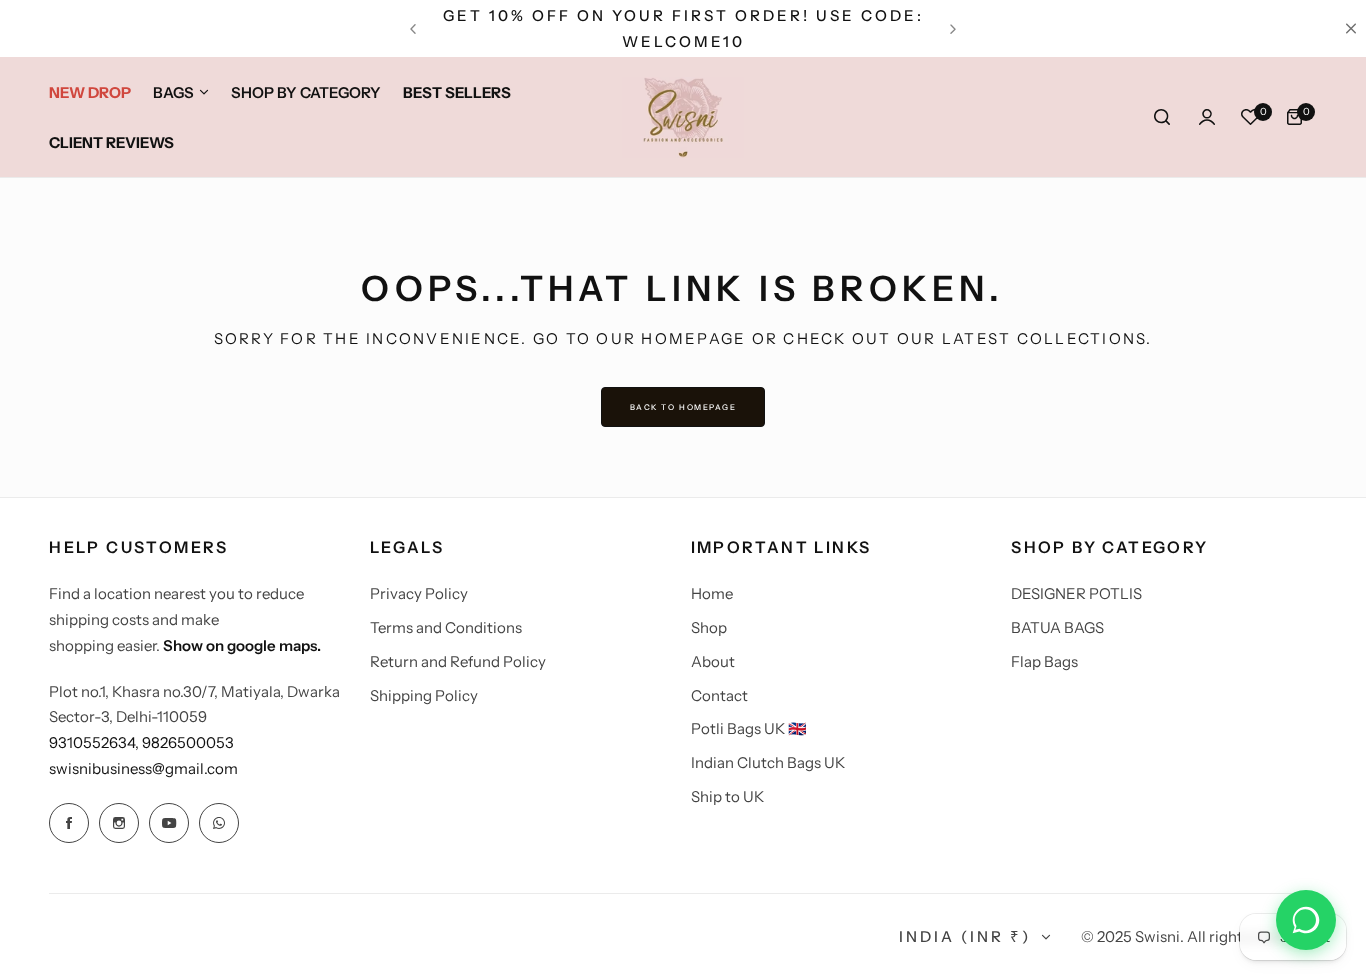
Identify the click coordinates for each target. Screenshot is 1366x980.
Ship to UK (727, 796)
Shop (709, 627)
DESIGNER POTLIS (1076, 593)
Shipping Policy (424, 695)
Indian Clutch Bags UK (768, 762)
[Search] (1163, 117)
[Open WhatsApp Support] (1306, 920)
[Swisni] (683, 117)
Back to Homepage (683, 407)
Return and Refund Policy (458, 661)
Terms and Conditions (446, 627)
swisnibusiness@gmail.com (143, 768)
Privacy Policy (419, 593)
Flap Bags (1044, 661)
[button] (413, 29)
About (713, 661)
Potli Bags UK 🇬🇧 (749, 728)
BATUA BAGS (1057, 627)
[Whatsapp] (219, 823)
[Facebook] (69, 823)
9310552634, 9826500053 (141, 742)
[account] (1207, 117)
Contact (719, 695)
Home (712, 593)
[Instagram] (119, 823)
